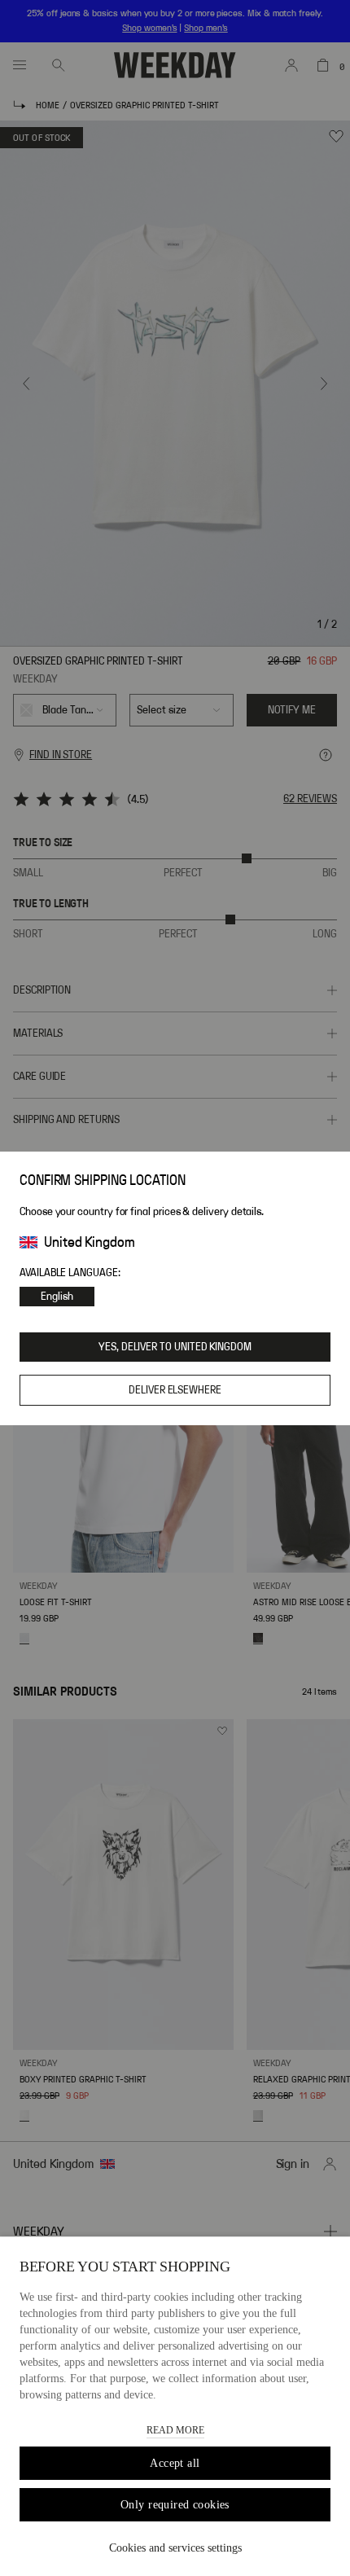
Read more (175, 2430)
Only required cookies (175, 2505)
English (57, 1297)
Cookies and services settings (175, 2548)
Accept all (175, 2463)
